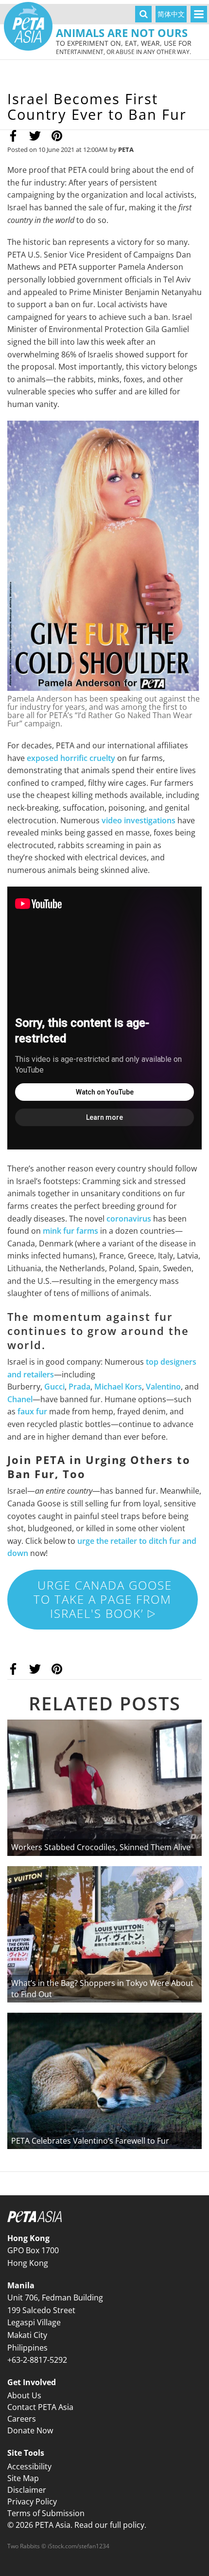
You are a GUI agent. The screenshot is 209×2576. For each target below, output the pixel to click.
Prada (79, 1387)
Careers (22, 2419)
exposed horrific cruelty (71, 758)
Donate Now (30, 2430)
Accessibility (29, 2466)
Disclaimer (27, 2490)
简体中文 (171, 14)
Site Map (23, 2478)
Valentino (163, 1387)
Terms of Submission (46, 2513)
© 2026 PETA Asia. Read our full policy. (77, 2525)
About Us (24, 2395)
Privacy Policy (32, 2502)
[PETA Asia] (28, 26)
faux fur (32, 1411)
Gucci (54, 1387)
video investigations (139, 820)
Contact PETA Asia (40, 2407)
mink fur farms (70, 1231)
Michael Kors (118, 1387)
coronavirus (129, 1219)
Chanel (20, 1399)
